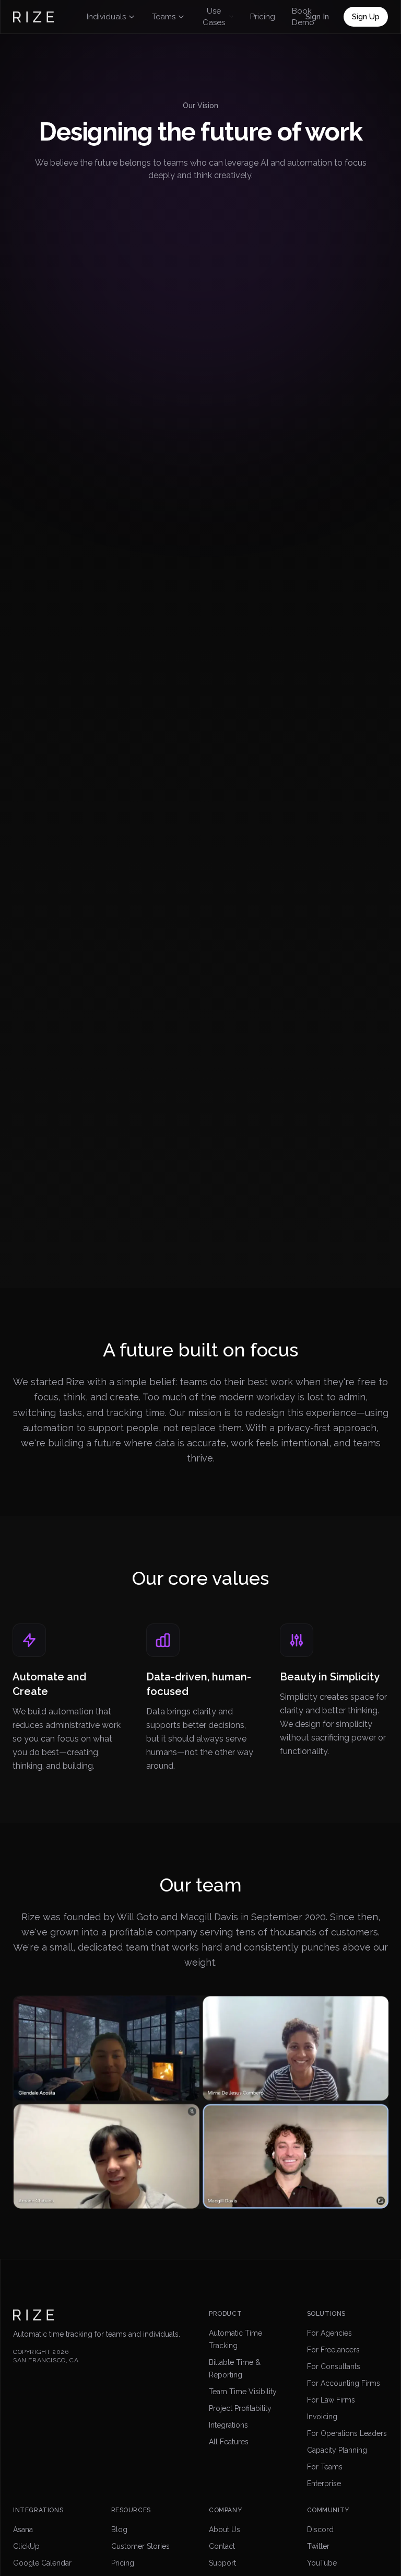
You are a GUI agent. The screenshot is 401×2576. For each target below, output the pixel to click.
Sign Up (366, 17)
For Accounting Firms (344, 2383)
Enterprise (324, 2484)
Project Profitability (240, 2408)
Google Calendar (42, 2563)
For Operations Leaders (347, 2433)
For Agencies (329, 2333)
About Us (225, 2529)
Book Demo (303, 17)
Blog (119, 2529)
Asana (23, 2529)
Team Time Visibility (243, 2392)
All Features (229, 2442)
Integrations (228, 2425)
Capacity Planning (337, 2450)
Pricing (263, 17)
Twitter (318, 2546)
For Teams (325, 2467)
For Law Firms (331, 2400)
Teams (164, 17)
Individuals (106, 17)
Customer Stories (140, 2546)
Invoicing (322, 2417)
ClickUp (26, 2546)
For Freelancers (333, 2350)
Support (222, 2563)
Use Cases (214, 17)
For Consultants (334, 2366)
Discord (320, 2529)
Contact (222, 2546)
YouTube (322, 2563)
